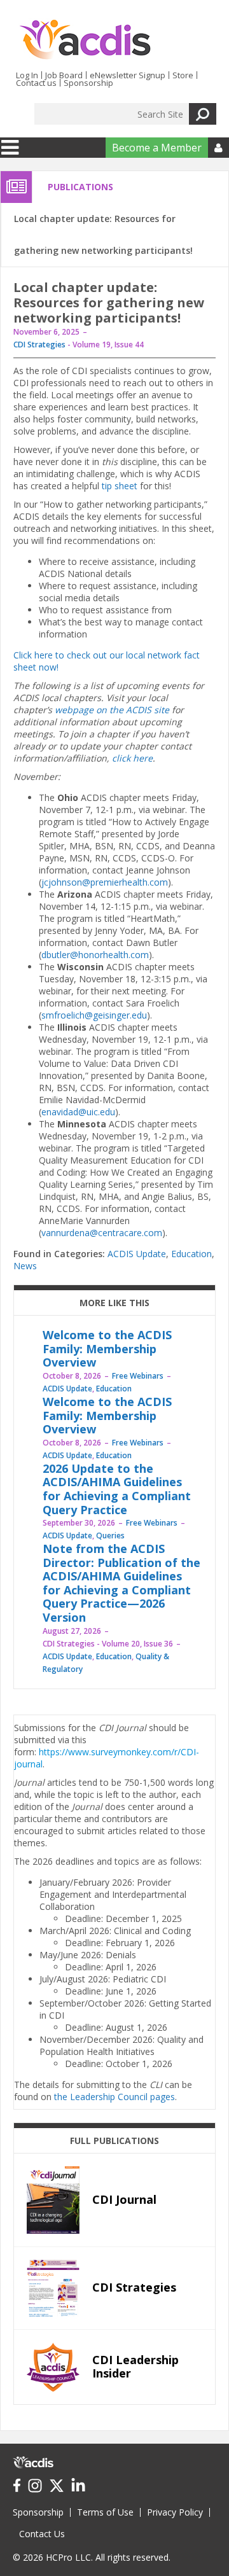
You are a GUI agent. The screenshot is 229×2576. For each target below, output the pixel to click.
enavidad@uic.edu (78, 1112)
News (25, 1266)
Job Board (64, 75)
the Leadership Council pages (114, 2097)
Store (183, 75)
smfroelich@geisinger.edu (94, 1015)
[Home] (85, 40)
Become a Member (157, 148)
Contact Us (42, 2534)
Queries (110, 1535)
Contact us (36, 83)
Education (191, 1254)
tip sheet (120, 486)
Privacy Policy (175, 2512)
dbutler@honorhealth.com (95, 955)
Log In (27, 75)
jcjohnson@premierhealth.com (105, 882)
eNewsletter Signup (128, 75)
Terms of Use (105, 2512)
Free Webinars (138, 1376)
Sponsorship (88, 83)
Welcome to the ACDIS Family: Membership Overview (107, 1348)
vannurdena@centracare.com (102, 1233)
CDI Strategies (39, 345)
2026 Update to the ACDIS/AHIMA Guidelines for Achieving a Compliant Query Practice (117, 1489)
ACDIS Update (137, 1254)
